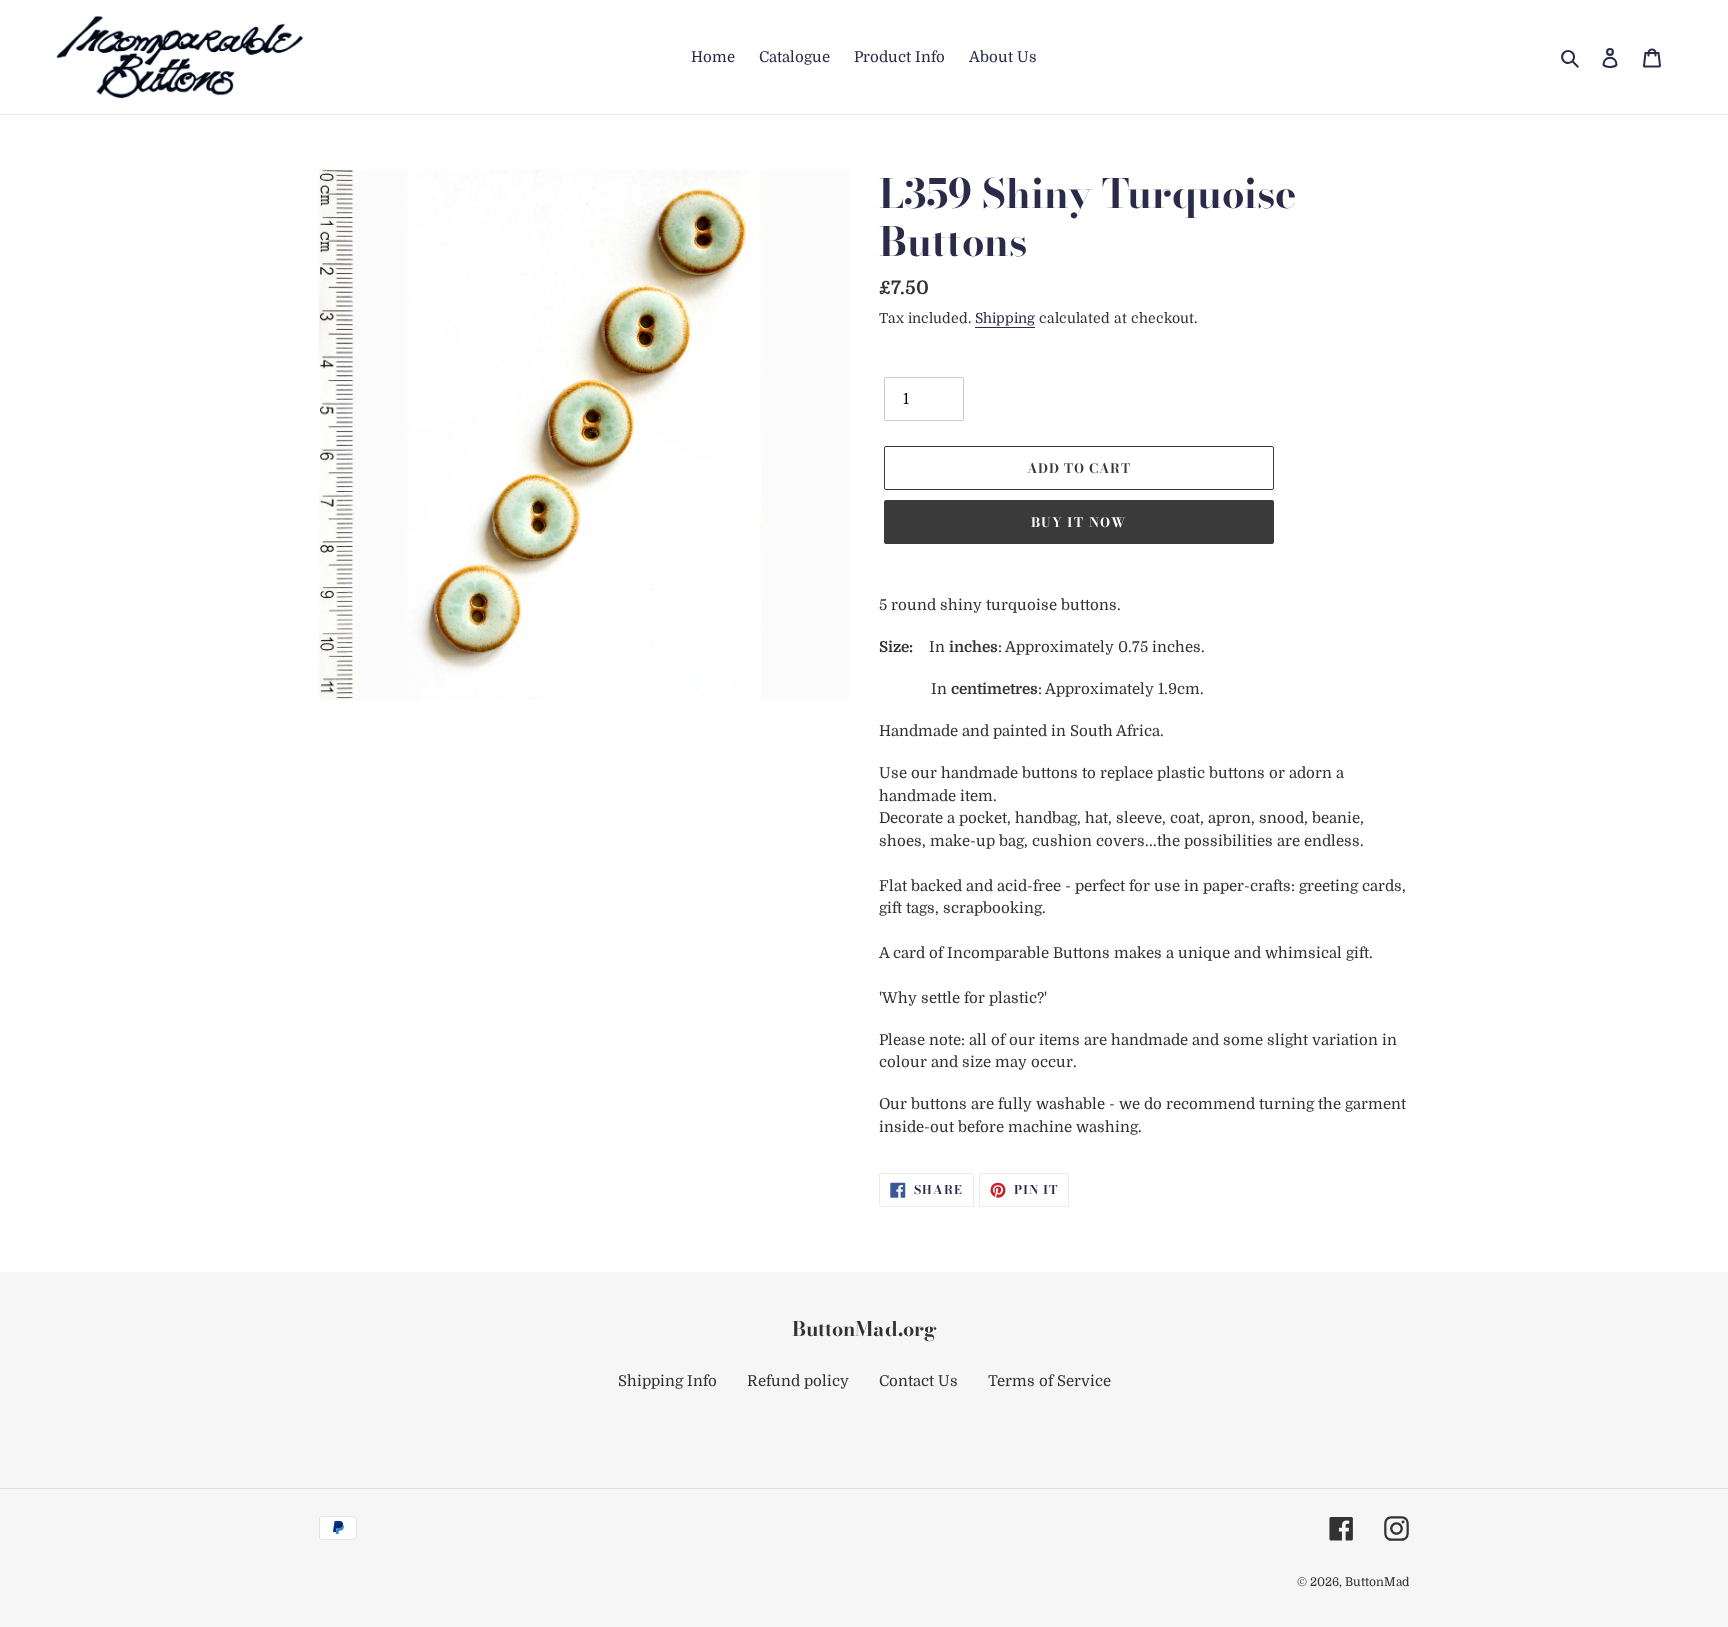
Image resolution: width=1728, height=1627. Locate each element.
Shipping (1005, 318)
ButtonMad (1377, 1582)
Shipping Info (667, 1381)
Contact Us (918, 1381)
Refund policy (798, 1381)
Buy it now (1078, 522)
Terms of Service (1049, 1381)
